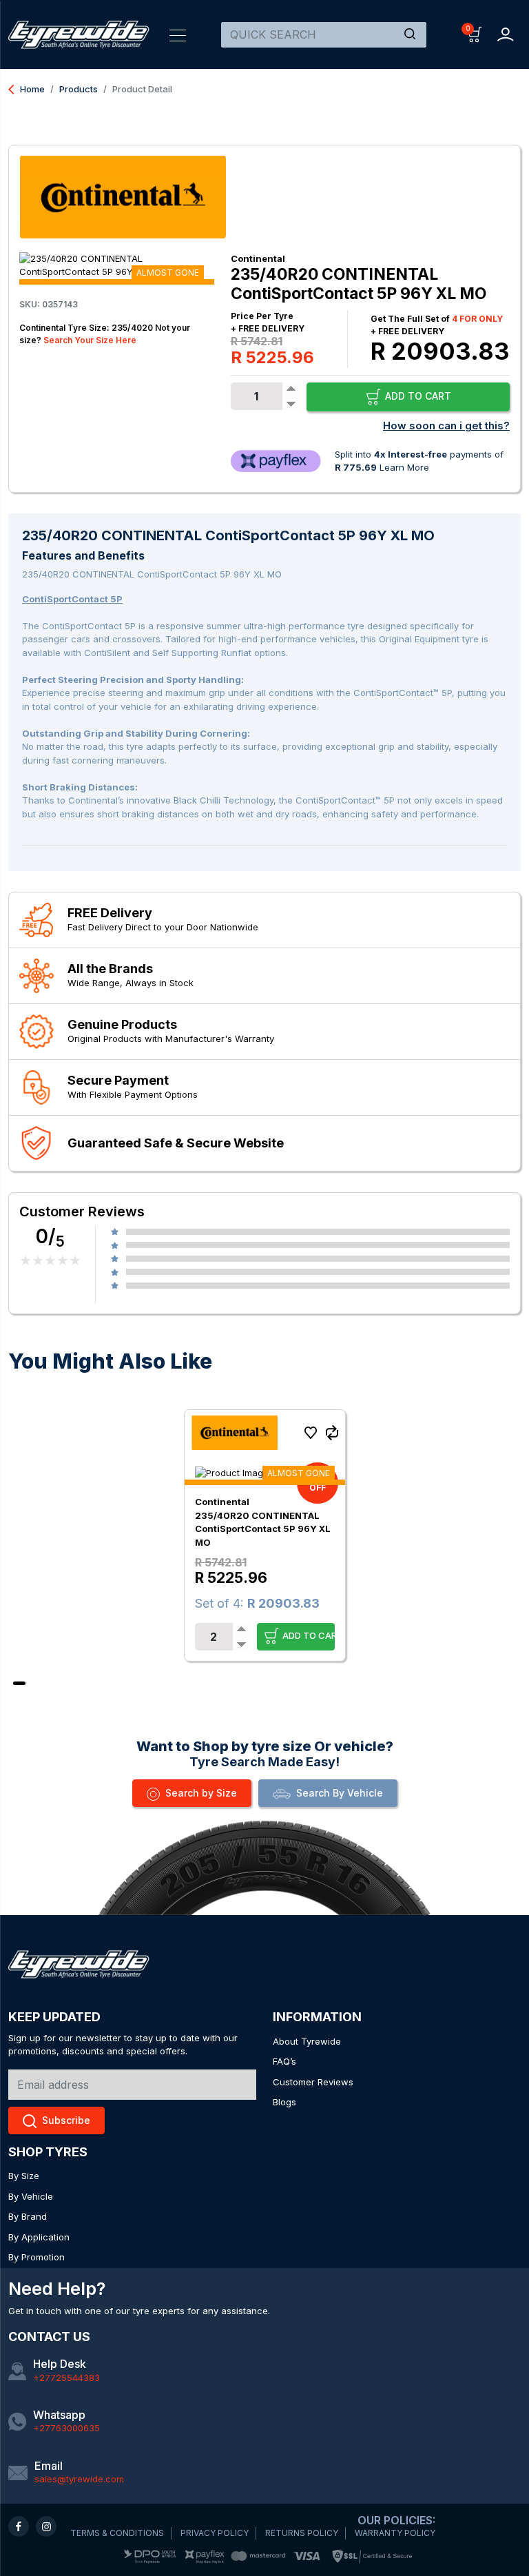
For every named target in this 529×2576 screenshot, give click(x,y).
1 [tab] (19, 1683)
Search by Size (201, 1793)
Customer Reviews (313, 2082)
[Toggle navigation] (178, 34)
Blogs (284, 2102)
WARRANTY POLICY (395, 2533)
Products (79, 89)
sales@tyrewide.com (79, 2479)
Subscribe (66, 2120)
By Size (24, 2176)
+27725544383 (66, 2378)
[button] (475, 33)
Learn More (404, 467)
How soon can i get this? (446, 426)
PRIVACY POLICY (215, 2533)
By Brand (28, 2216)
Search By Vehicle (340, 1793)
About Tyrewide (307, 2041)
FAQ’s (284, 2061)
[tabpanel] (265, 1535)
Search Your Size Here (90, 340)
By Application (39, 2237)
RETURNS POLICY (302, 2533)
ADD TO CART (417, 396)
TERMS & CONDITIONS (117, 2533)
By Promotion (37, 2257)
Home (27, 89)
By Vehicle (31, 2196)
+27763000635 (66, 2428)
